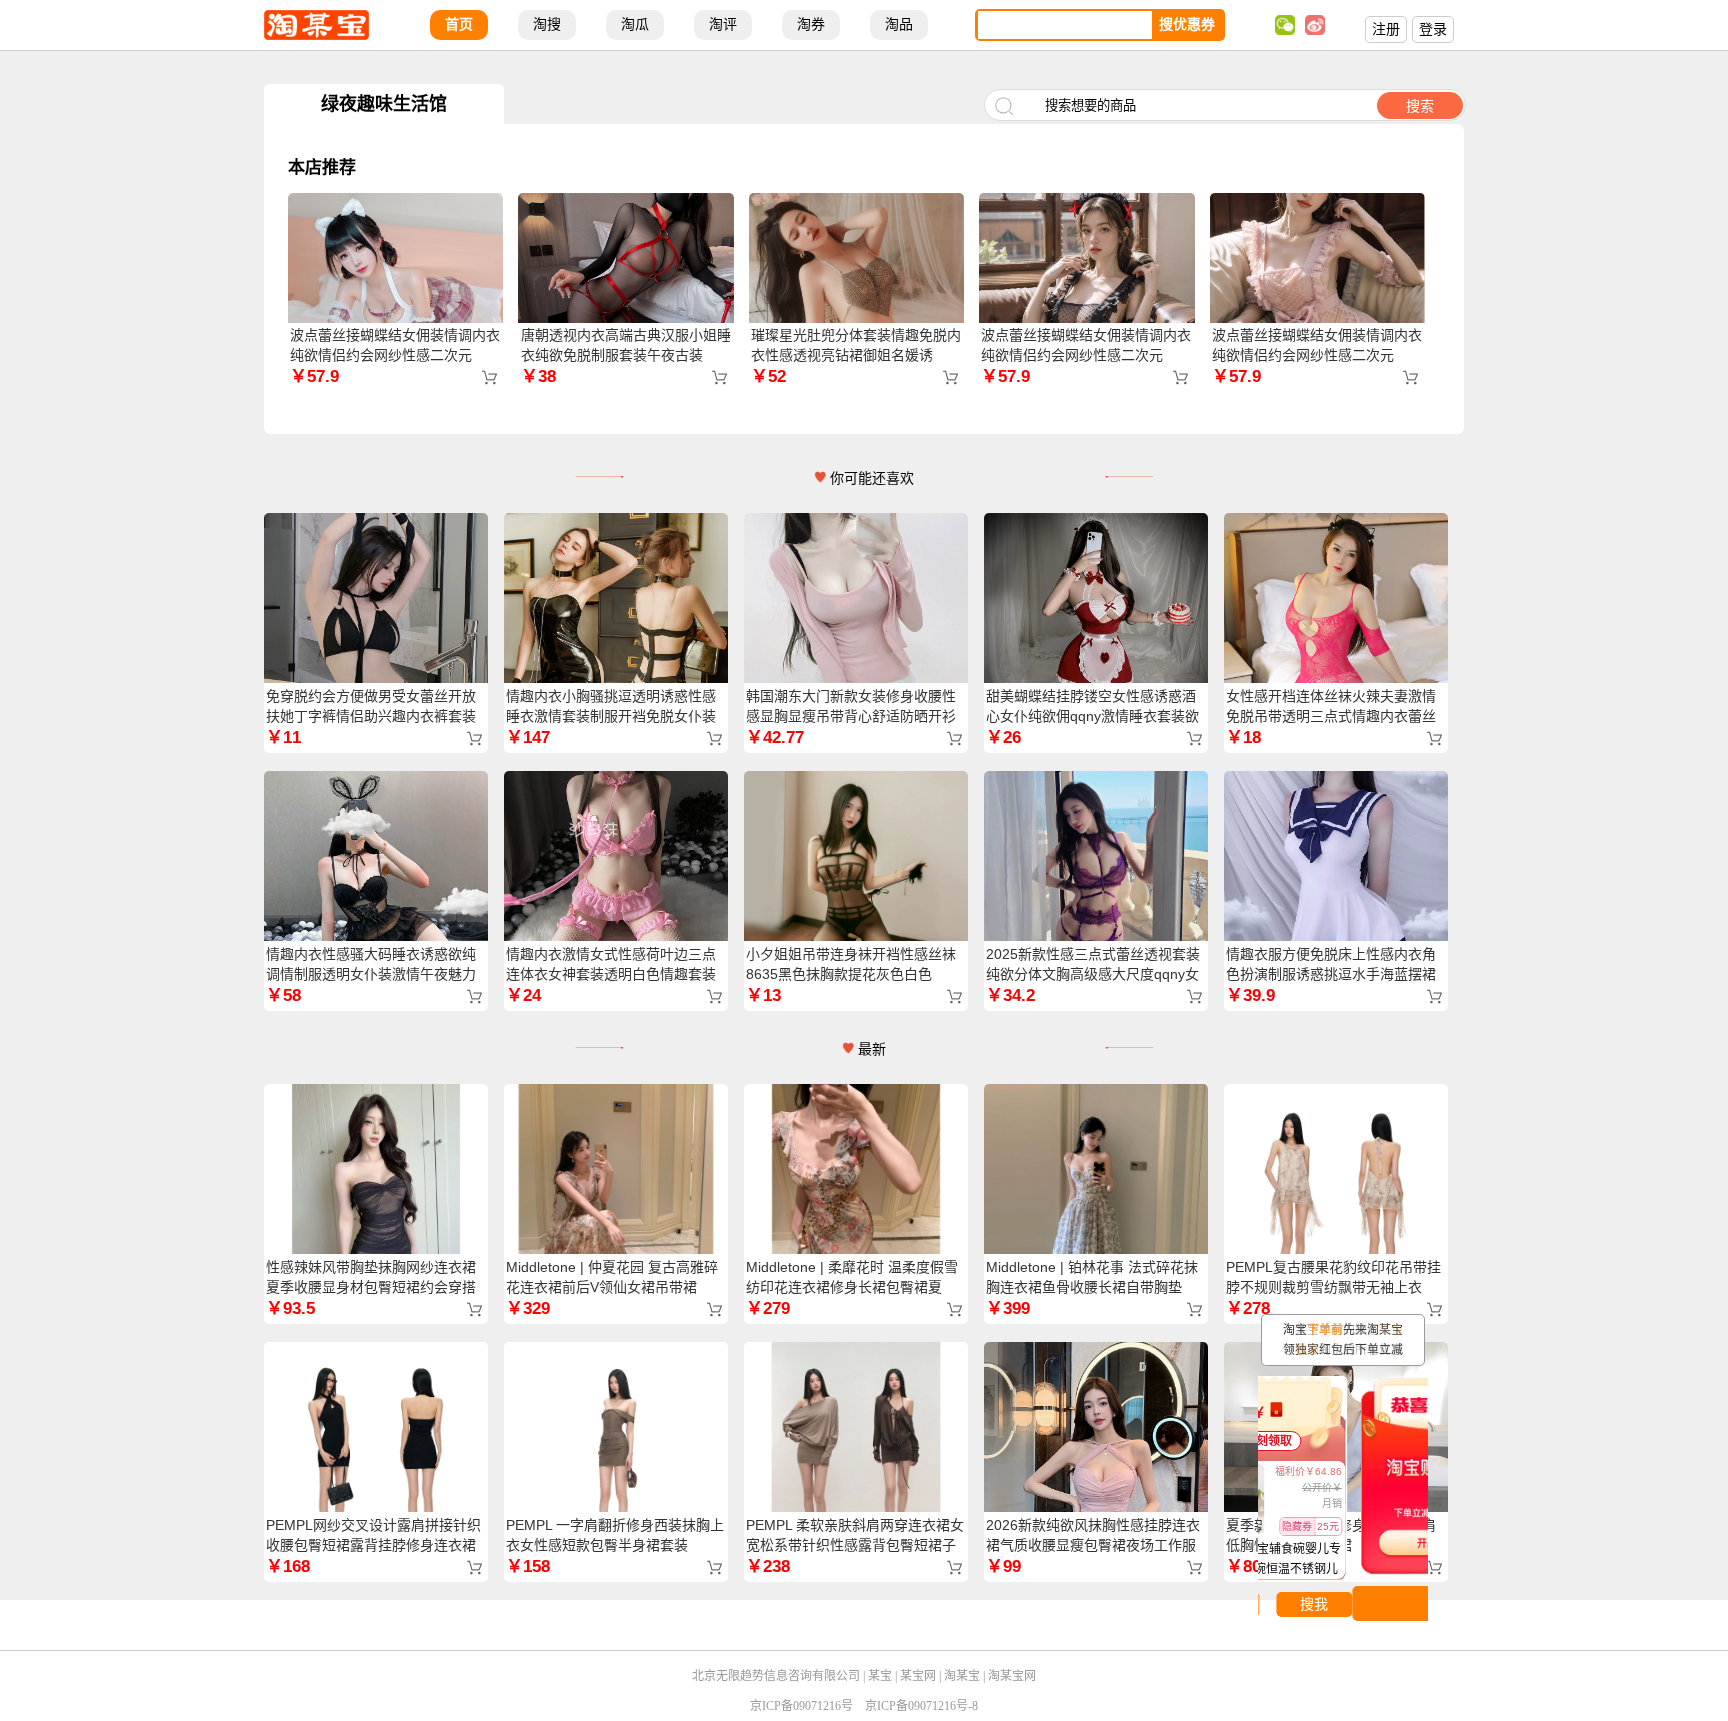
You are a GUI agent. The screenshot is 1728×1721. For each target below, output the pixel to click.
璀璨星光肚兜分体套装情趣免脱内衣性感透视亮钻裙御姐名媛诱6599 (856, 355)
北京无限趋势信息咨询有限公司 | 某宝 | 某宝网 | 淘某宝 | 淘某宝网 (864, 1676)
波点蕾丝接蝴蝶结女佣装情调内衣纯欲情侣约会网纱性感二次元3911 (395, 355)
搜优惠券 (1187, 24)
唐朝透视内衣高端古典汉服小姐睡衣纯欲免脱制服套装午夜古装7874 (626, 355)
